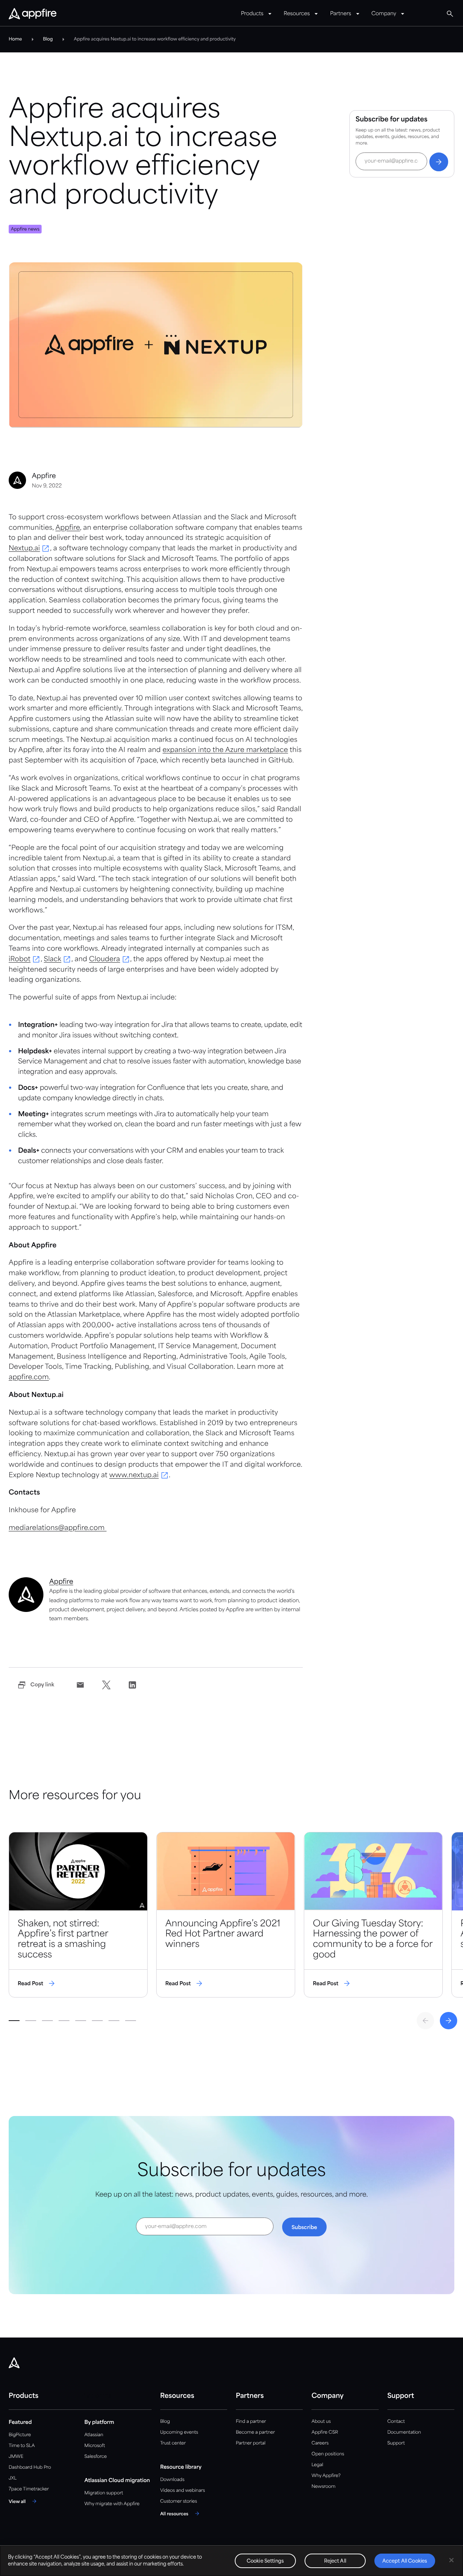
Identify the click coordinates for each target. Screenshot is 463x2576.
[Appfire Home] (33, 14)
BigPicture (20, 2435)
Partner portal (251, 2443)
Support (396, 2443)
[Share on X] (106, 1685)
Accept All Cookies (405, 2561)
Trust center (173, 2443)
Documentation (404, 2432)
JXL (13, 2478)
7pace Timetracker (29, 2489)
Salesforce (95, 2457)
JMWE (16, 2457)
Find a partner (251, 2422)
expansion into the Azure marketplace (225, 751)
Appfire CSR (325, 2432)
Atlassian (94, 2435)
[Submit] (439, 162)
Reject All (335, 2561)
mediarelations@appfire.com (58, 1528)
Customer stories (179, 2501)
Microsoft (95, 2446)
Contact (396, 2422)
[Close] (451, 2560)
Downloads (172, 2480)
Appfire (68, 528)
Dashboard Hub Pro (30, 2467)
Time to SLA (22, 2446)
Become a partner (255, 2432)
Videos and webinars (183, 2491)
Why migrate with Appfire (112, 2504)
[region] (231, 2561)
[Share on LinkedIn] (132, 1685)
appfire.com (29, 1378)
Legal (317, 2465)
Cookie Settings (265, 2561)
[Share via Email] (80, 1685)
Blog (165, 2422)
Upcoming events (179, 2432)
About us (321, 2422)
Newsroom (323, 2487)
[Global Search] (450, 14)
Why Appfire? (326, 2476)
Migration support (104, 2493)
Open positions (328, 2454)
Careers (320, 2443)
